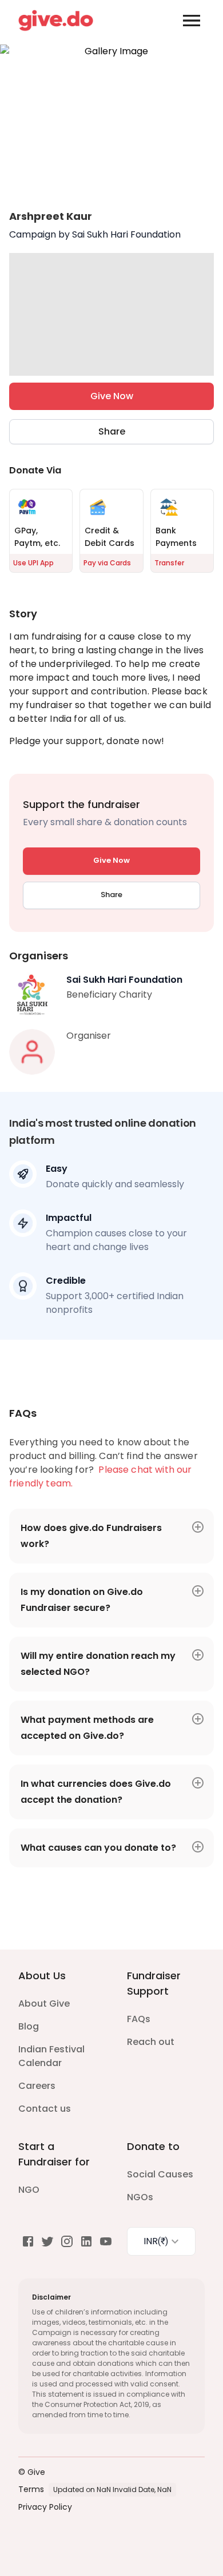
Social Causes (160, 2174)
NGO (29, 2190)
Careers (37, 2086)
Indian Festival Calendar (51, 2056)
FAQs (139, 2019)
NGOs (140, 2197)
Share (112, 431)
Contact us (45, 2109)
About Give (44, 2004)
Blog (29, 2026)
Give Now (112, 396)
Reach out (151, 2042)
